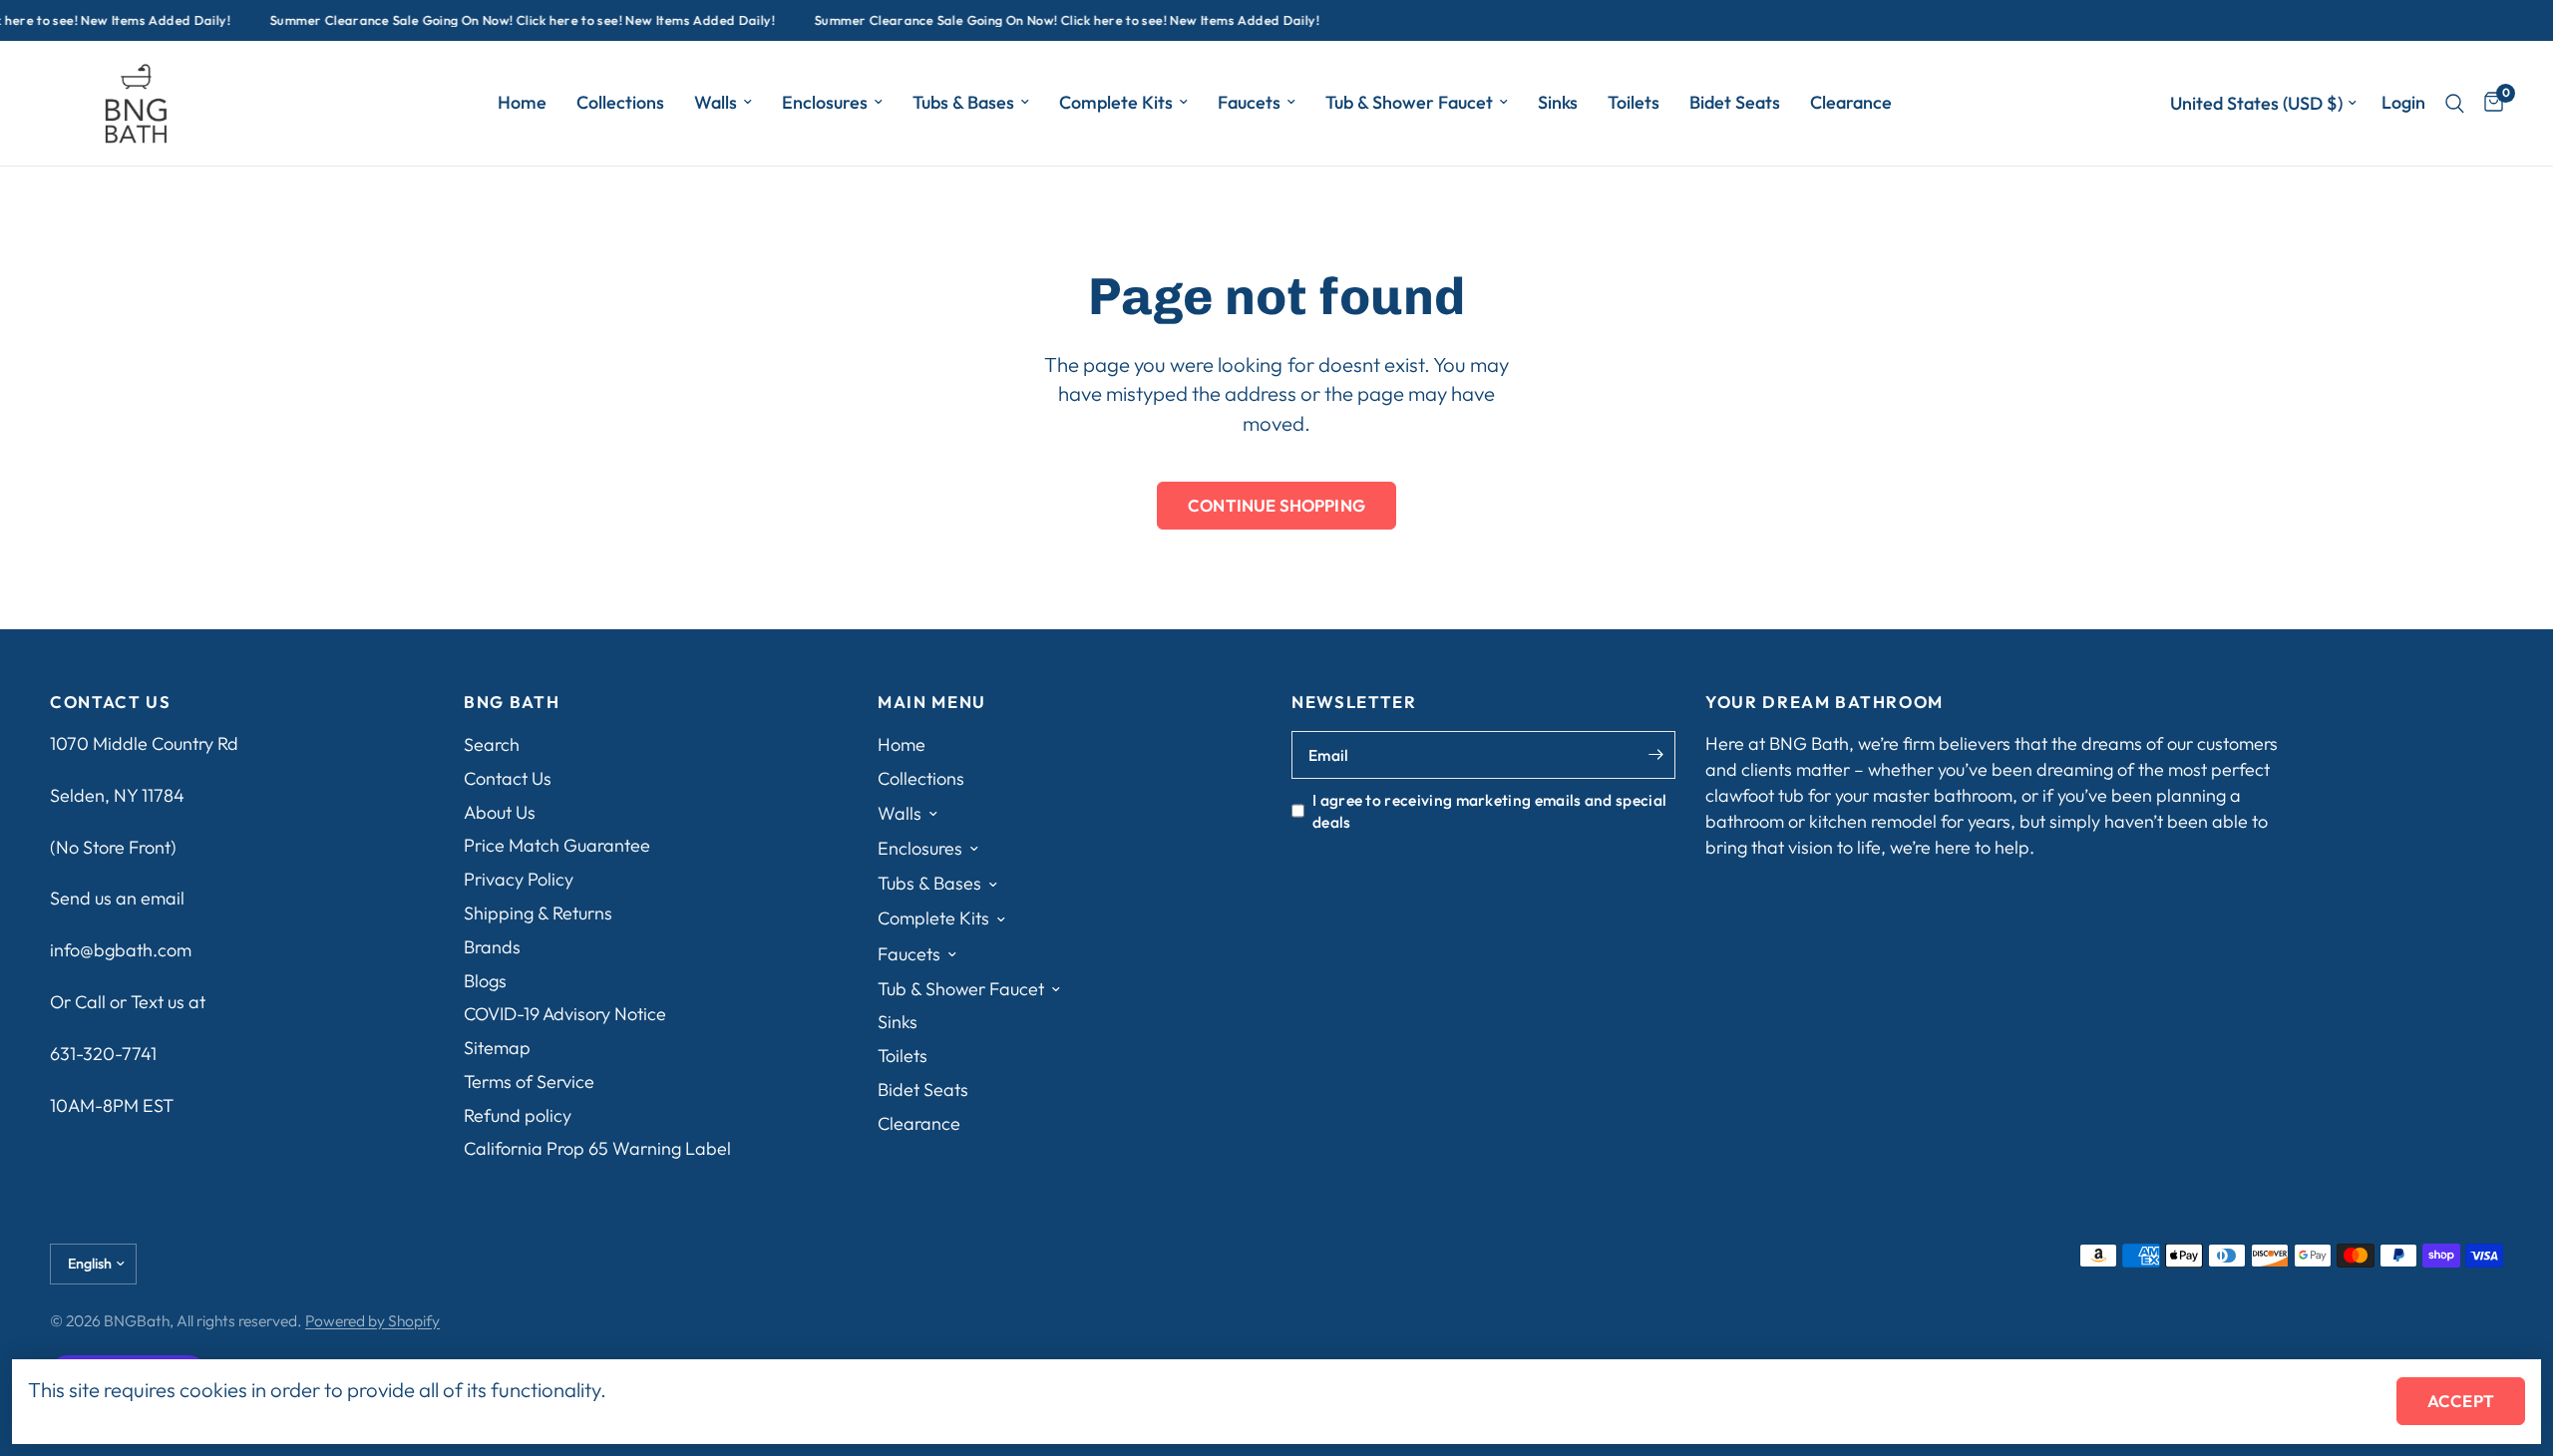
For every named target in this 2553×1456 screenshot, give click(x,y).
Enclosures (825, 102)
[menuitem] (522, 103)
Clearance (1851, 102)
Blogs (485, 981)
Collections (620, 102)
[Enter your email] (1655, 755)
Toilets (1634, 102)
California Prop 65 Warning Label (597, 1148)
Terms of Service (529, 1082)
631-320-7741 (103, 1054)
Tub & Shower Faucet (1409, 102)
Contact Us (508, 778)
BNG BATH (512, 703)
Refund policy (518, 1115)
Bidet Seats (1735, 102)
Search (492, 744)
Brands (492, 947)
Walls (716, 102)
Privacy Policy (519, 879)
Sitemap (497, 1048)
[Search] (2455, 103)
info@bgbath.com (121, 950)
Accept (2461, 1401)
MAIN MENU (932, 703)
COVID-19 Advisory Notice (565, 1014)
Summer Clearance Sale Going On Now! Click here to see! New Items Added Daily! (510, 20)
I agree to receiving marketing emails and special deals (1489, 811)
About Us (500, 812)
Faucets (1249, 102)
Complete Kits (1116, 102)
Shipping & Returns (538, 913)
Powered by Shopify (372, 1320)
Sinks (1558, 102)
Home (522, 102)
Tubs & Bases (963, 102)
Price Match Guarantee (557, 845)
